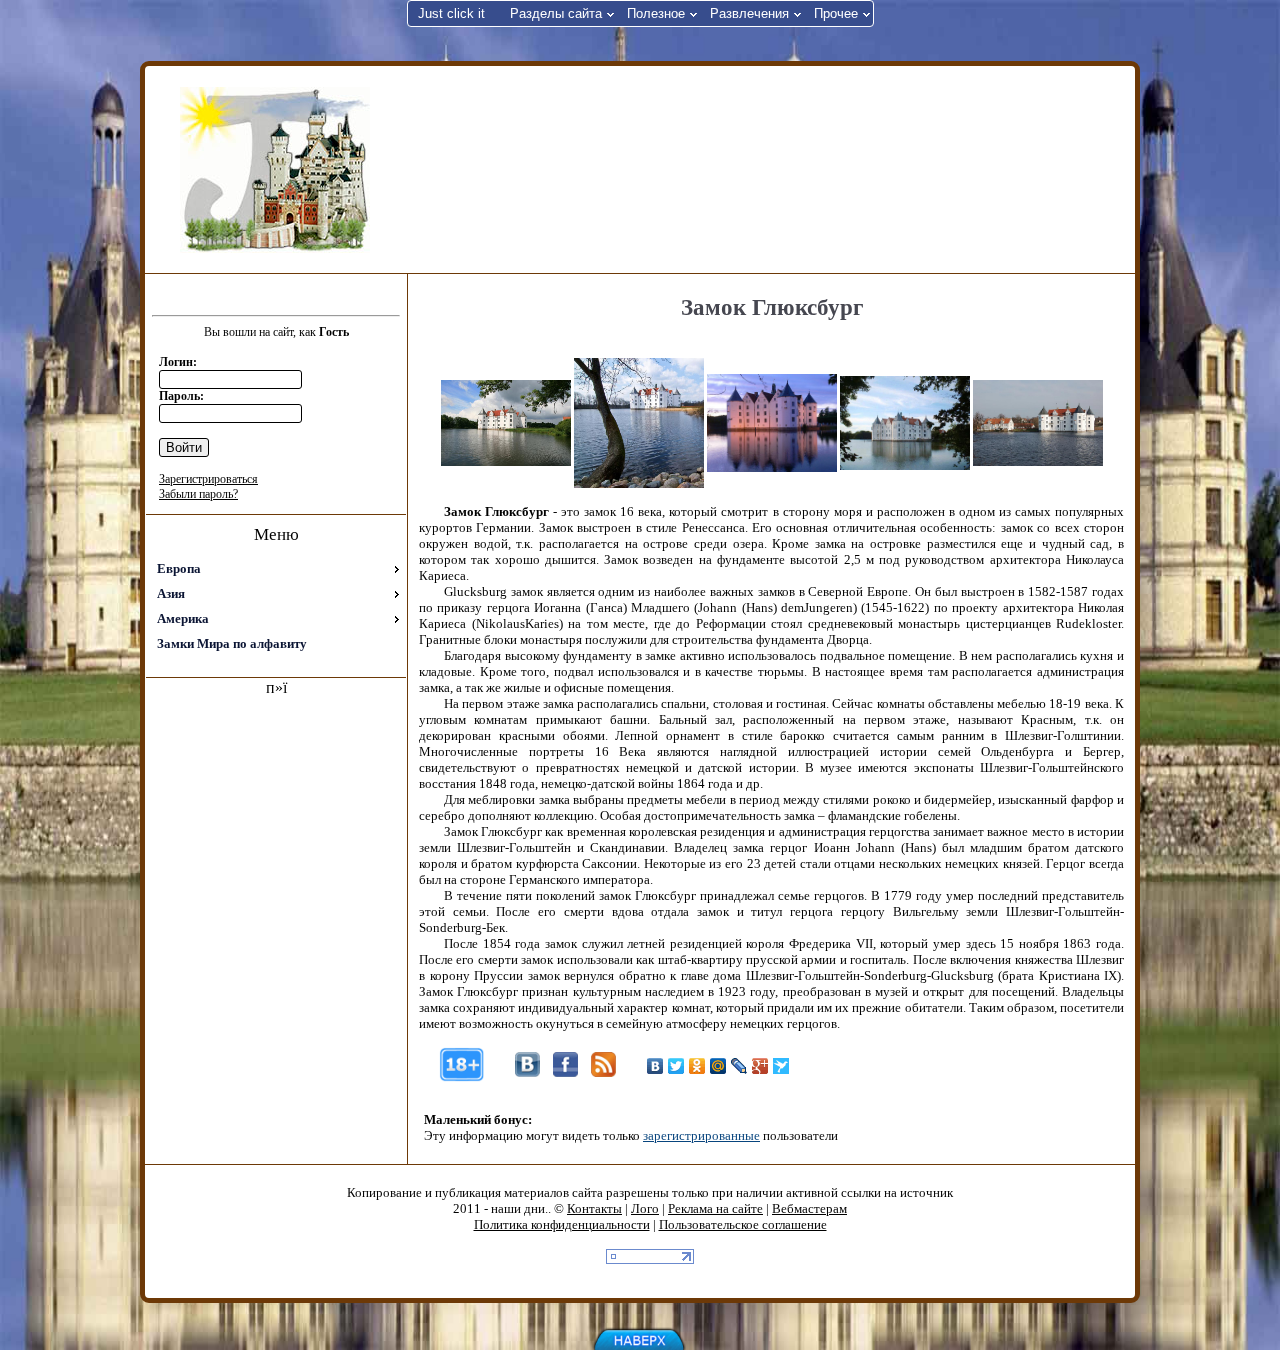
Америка (183, 618)
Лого (645, 1208)
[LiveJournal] (739, 1066)
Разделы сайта (556, 13)
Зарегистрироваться (208, 479)
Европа (179, 568)
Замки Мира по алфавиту (232, 643)
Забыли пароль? (198, 494)
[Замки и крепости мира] (275, 170)
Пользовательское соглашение (743, 1224)
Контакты (594, 1208)
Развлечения (749, 13)
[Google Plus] (760, 1066)
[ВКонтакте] (655, 1066)
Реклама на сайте (715, 1208)
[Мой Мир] (718, 1066)
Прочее (836, 13)
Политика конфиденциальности (562, 1224)
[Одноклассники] (697, 1066)
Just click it (451, 13)
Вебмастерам (809, 1208)
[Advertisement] (769, 168)
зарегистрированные (701, 1135)
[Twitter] (676, 1066)
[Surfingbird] (781, 1066)
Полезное (656, 13)
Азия (171, 593)
